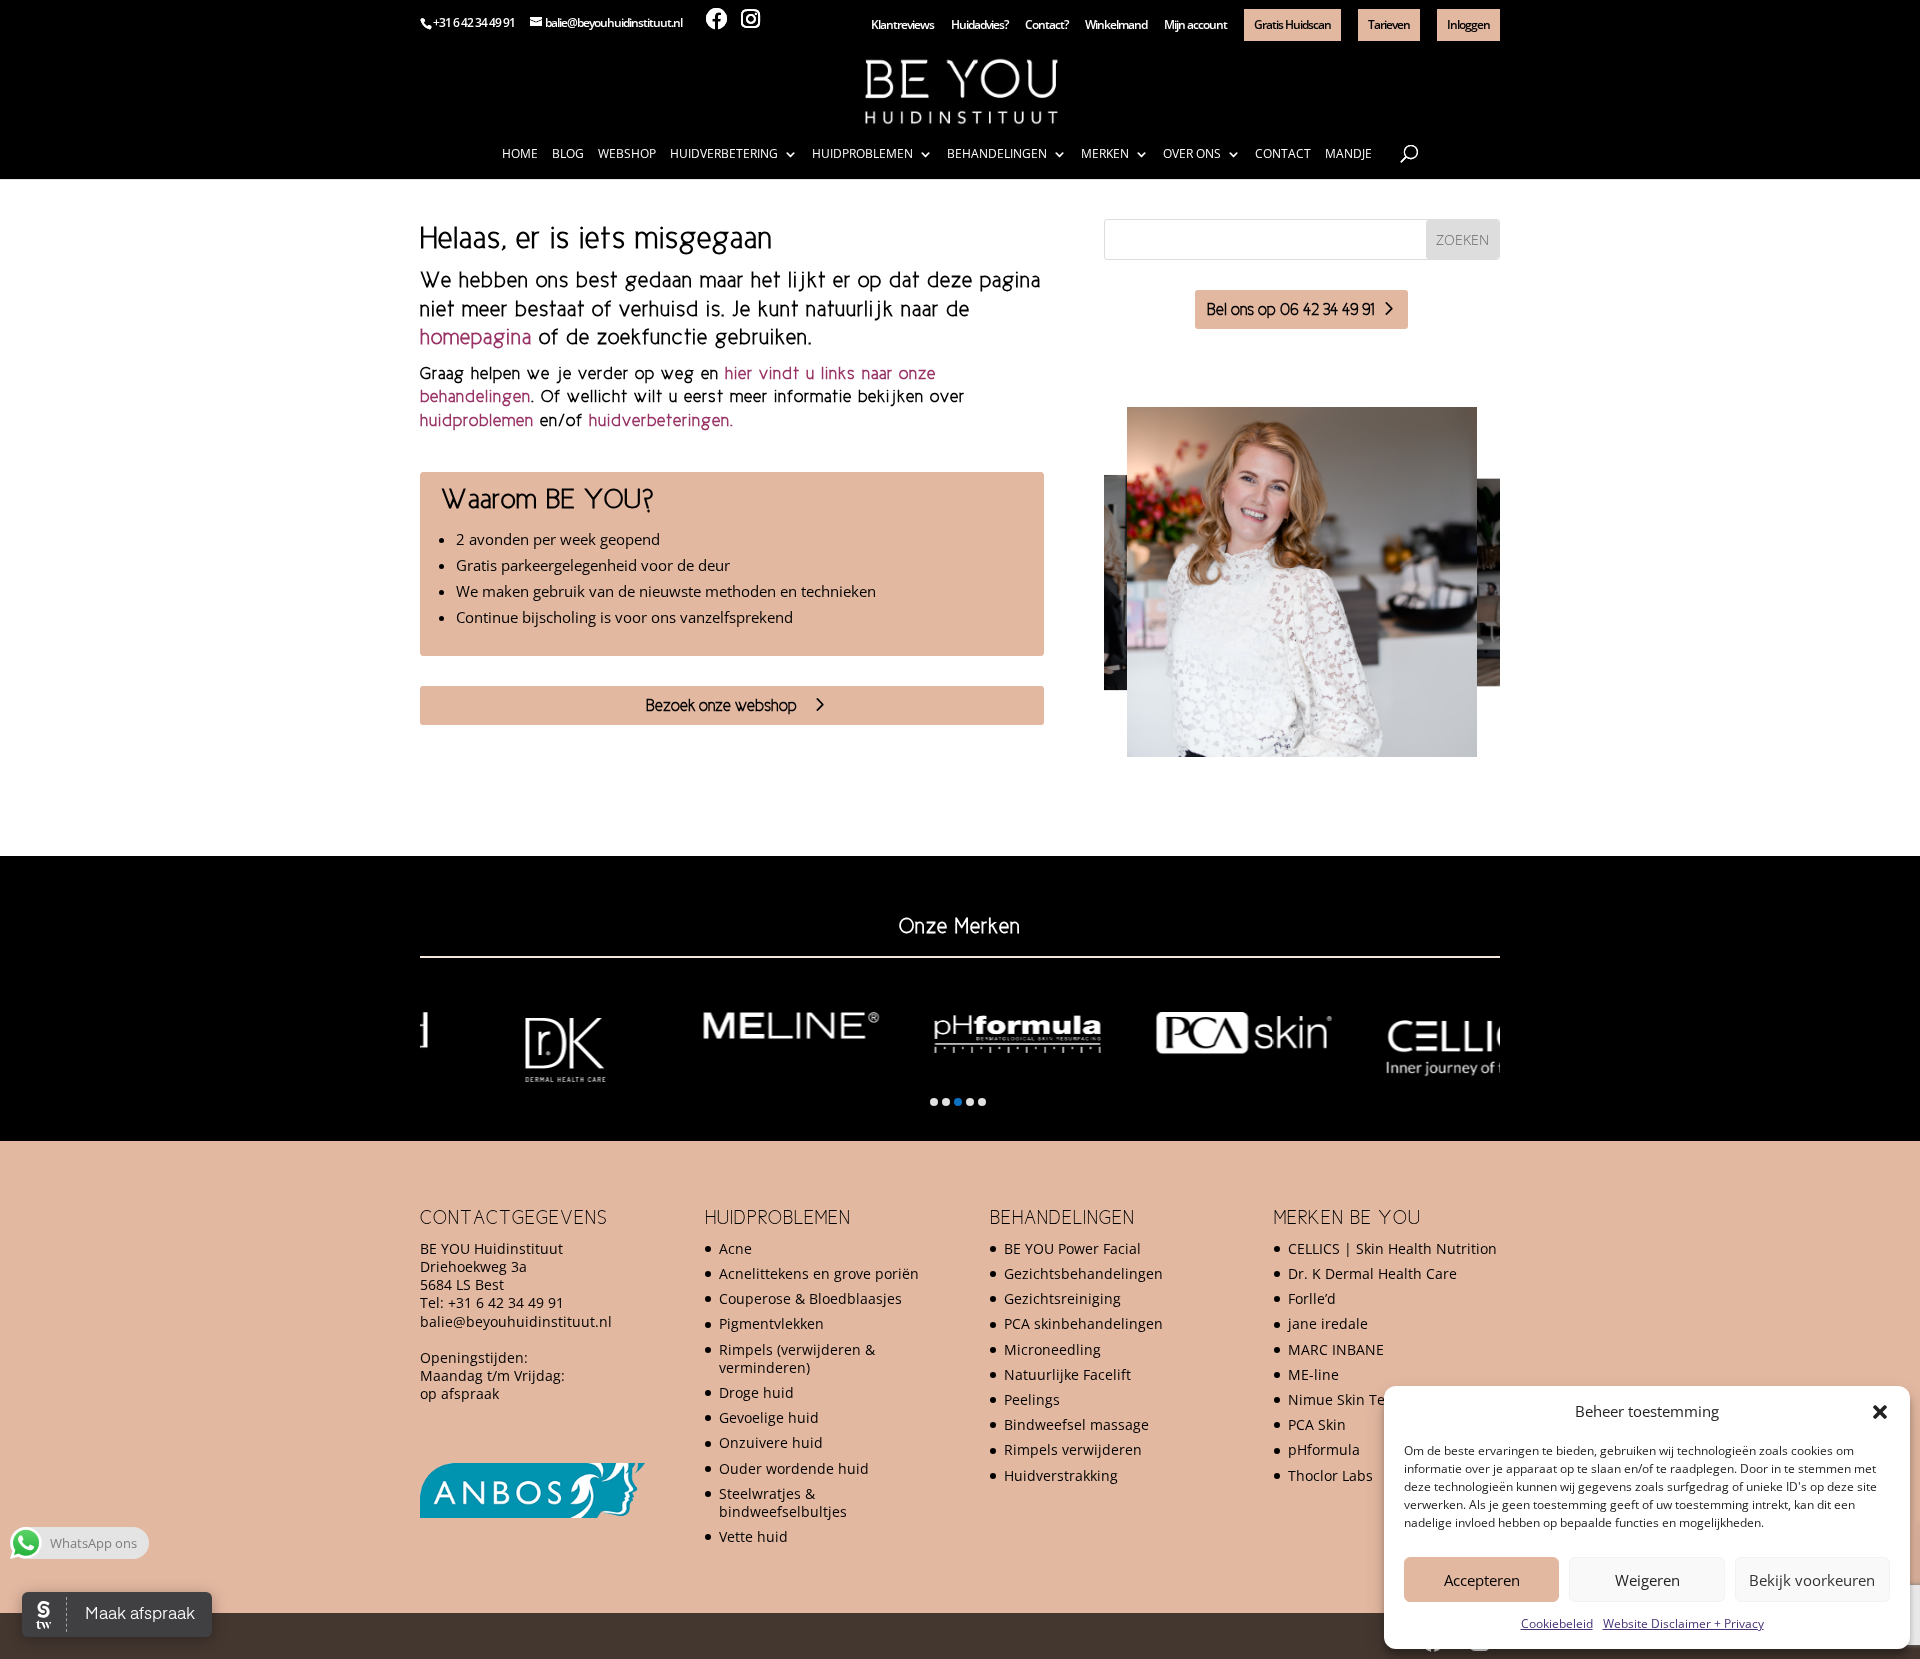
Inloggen (1468, 24)
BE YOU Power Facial (1072, 1248)
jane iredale (1328, 1323)
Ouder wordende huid (794, 1468)
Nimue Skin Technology (1366, 1399)
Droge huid (756, 1392)
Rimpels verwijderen (1073, 1449)
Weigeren (1647, 1580)
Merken (1105, 154)
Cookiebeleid (1557, 1623)
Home (520, 154)
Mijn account (1195, 26)
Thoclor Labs (1330, 1475)
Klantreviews (902, 26)
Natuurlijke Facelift (1067, 1374)
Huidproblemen (862, 154)
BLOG (568, 154)
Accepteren (1482, 1580)
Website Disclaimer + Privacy (1683, 1623)
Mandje (1348, 154)
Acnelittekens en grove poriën (819, 1273)
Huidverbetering (724, 154)
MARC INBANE (1336, 1349)
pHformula (1324, 1449)
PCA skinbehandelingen (1083, 1323)
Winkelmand (1116, 26)
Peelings (1032, 1399)
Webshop (627, 154)
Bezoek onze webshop (721, 705)
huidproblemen (477, 420)
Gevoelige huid (769, 1417)
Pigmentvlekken (771, 1323)
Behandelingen (997, 154)
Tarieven (1389, 24)
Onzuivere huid (771, 1442)
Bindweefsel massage (1076, 1424)
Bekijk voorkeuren (1812, 1580)
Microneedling (1052, 1349)
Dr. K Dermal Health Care (1372, 1273)
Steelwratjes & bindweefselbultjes (783, 1502)
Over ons (1192, 154)
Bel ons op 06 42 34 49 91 (1290, 309)
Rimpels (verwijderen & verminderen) (797, 1358)
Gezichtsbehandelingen (1083, 1273)
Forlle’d (1312, 1298)
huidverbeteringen (659, 420)
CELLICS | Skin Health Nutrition (1392, 1248)
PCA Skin (1317, 1424)
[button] (1880, 1412)
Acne (735, 1248)
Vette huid (753, 1536)
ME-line (1313, 1374)
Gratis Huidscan (1292, 24)
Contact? (1046, 26)
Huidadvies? (979, 26)
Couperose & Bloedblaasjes (810, 1298)
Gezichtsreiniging (1062, 1298)
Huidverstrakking (1061, 1475)
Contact (1283, 154)
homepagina (476, 336)
